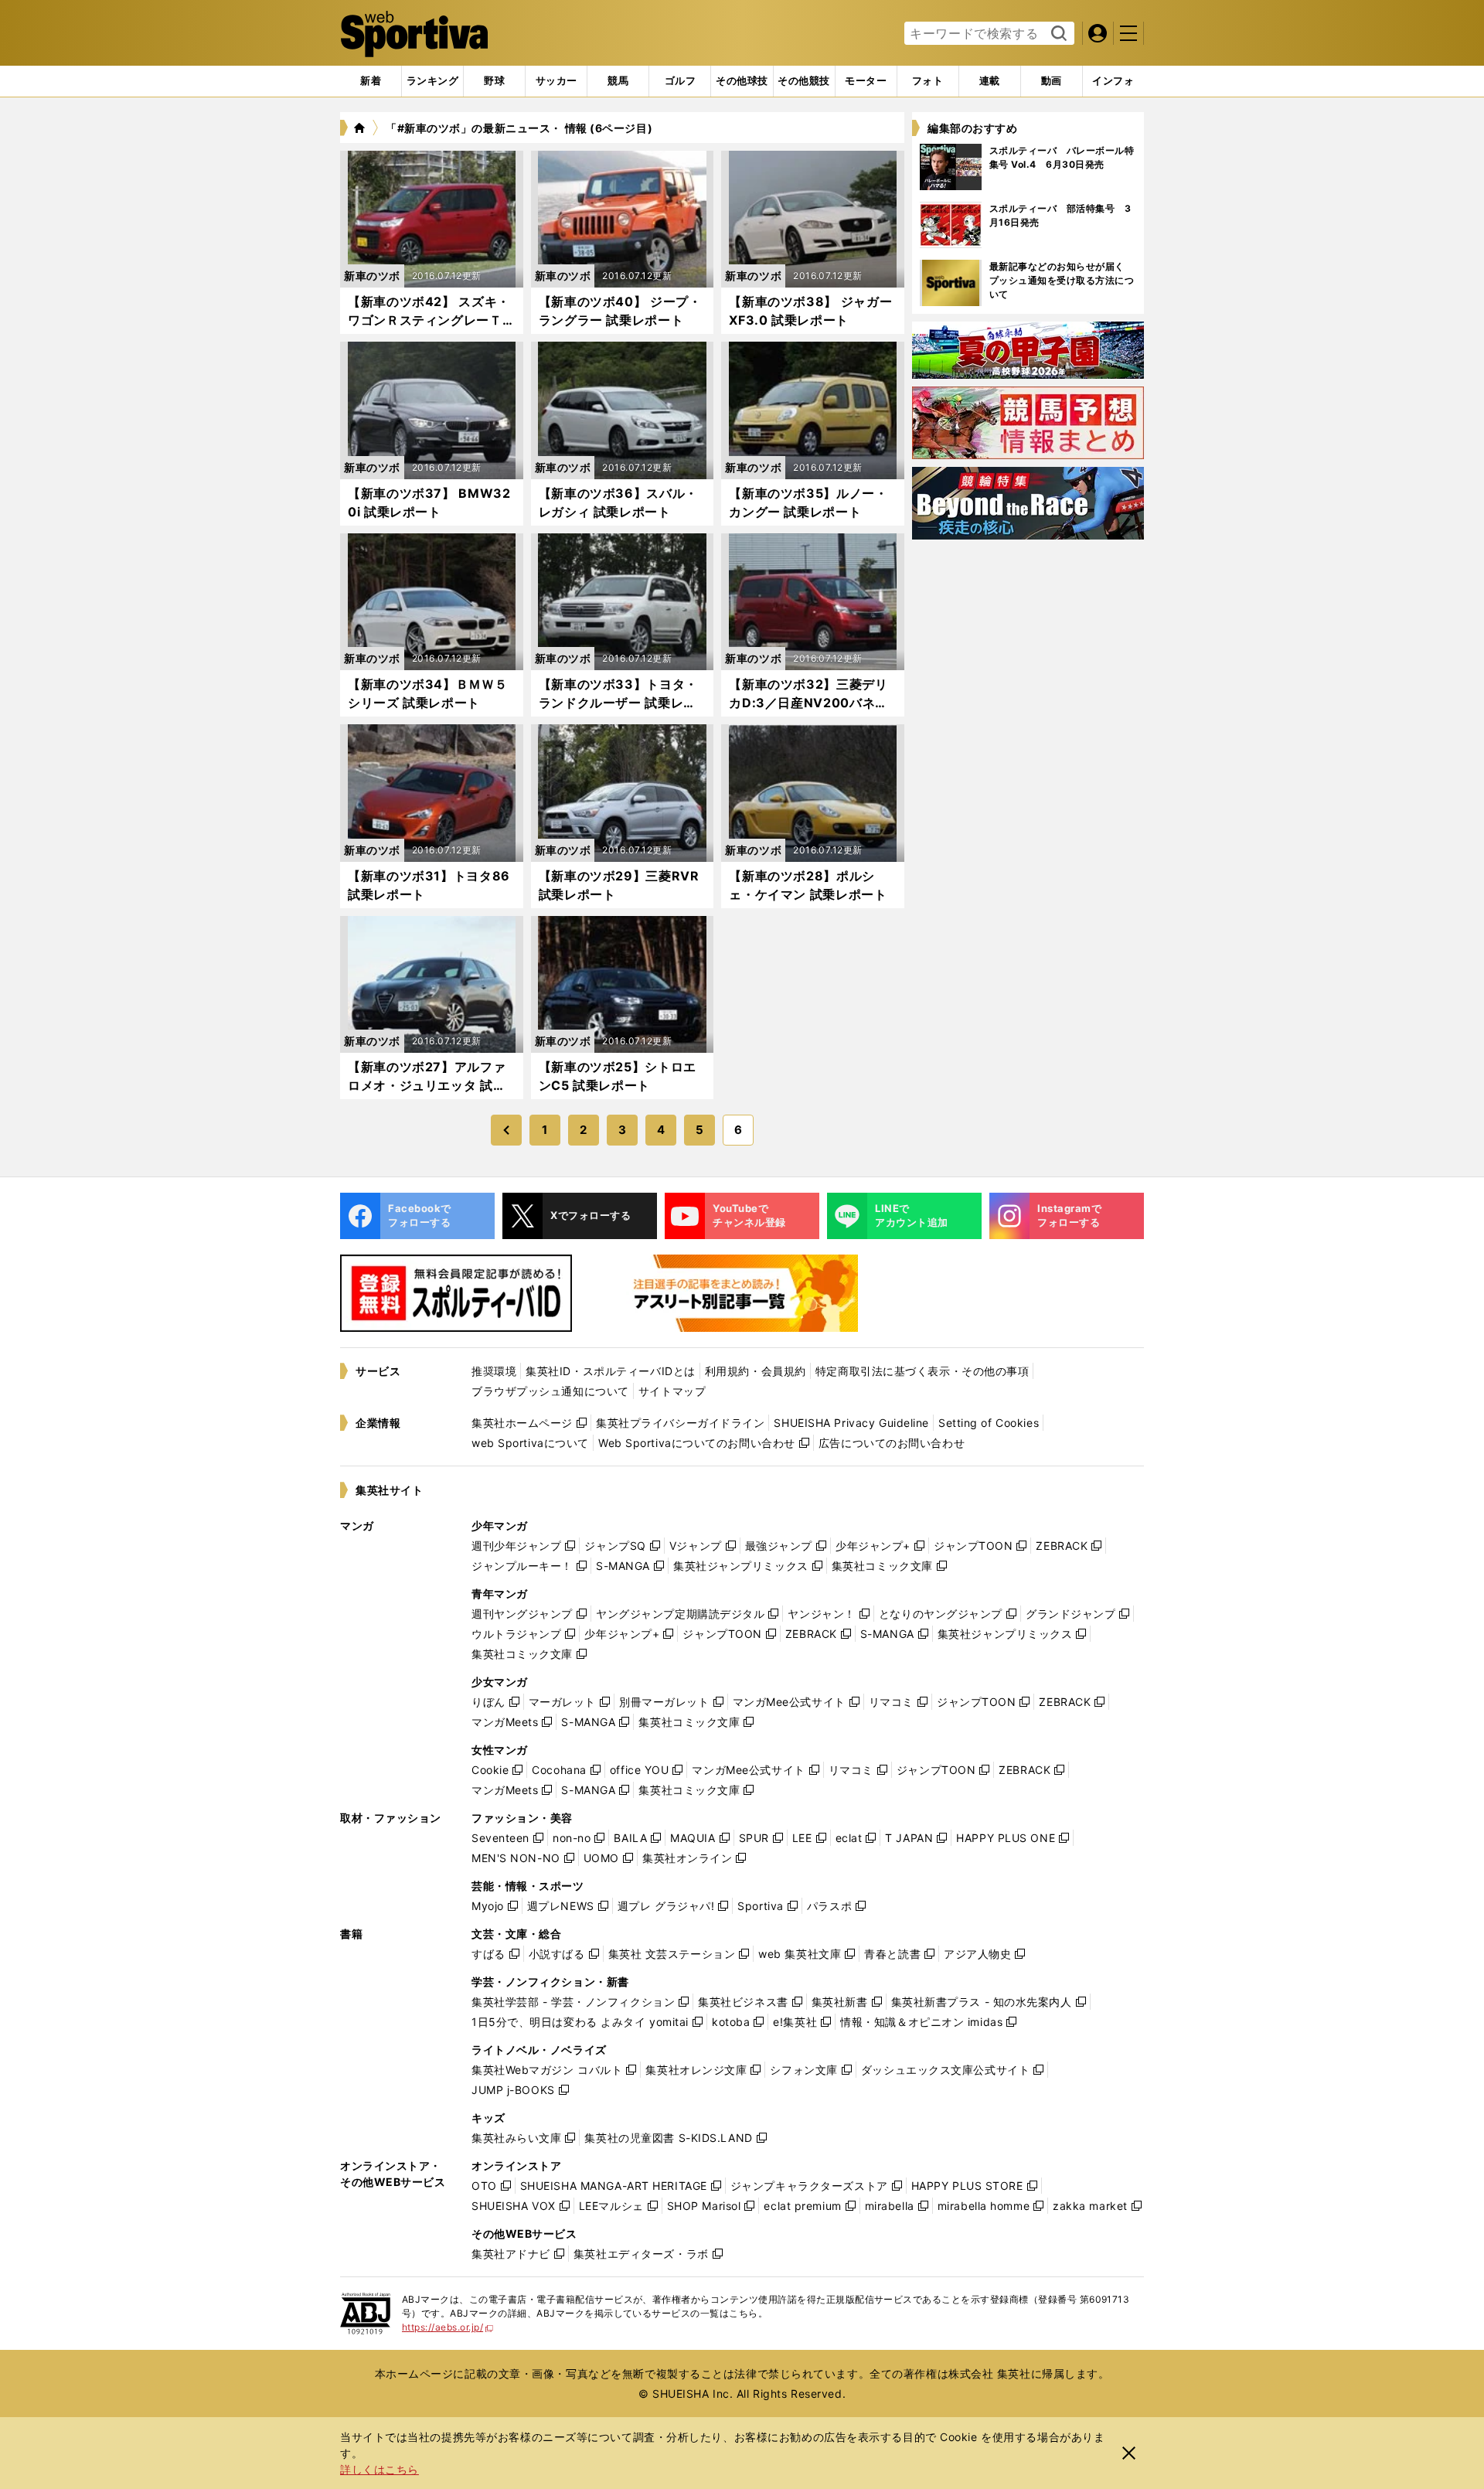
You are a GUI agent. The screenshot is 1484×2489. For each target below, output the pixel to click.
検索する (1057, 34)
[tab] (494, 81)
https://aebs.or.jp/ (448, 2327)
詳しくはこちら (380, 2469)
